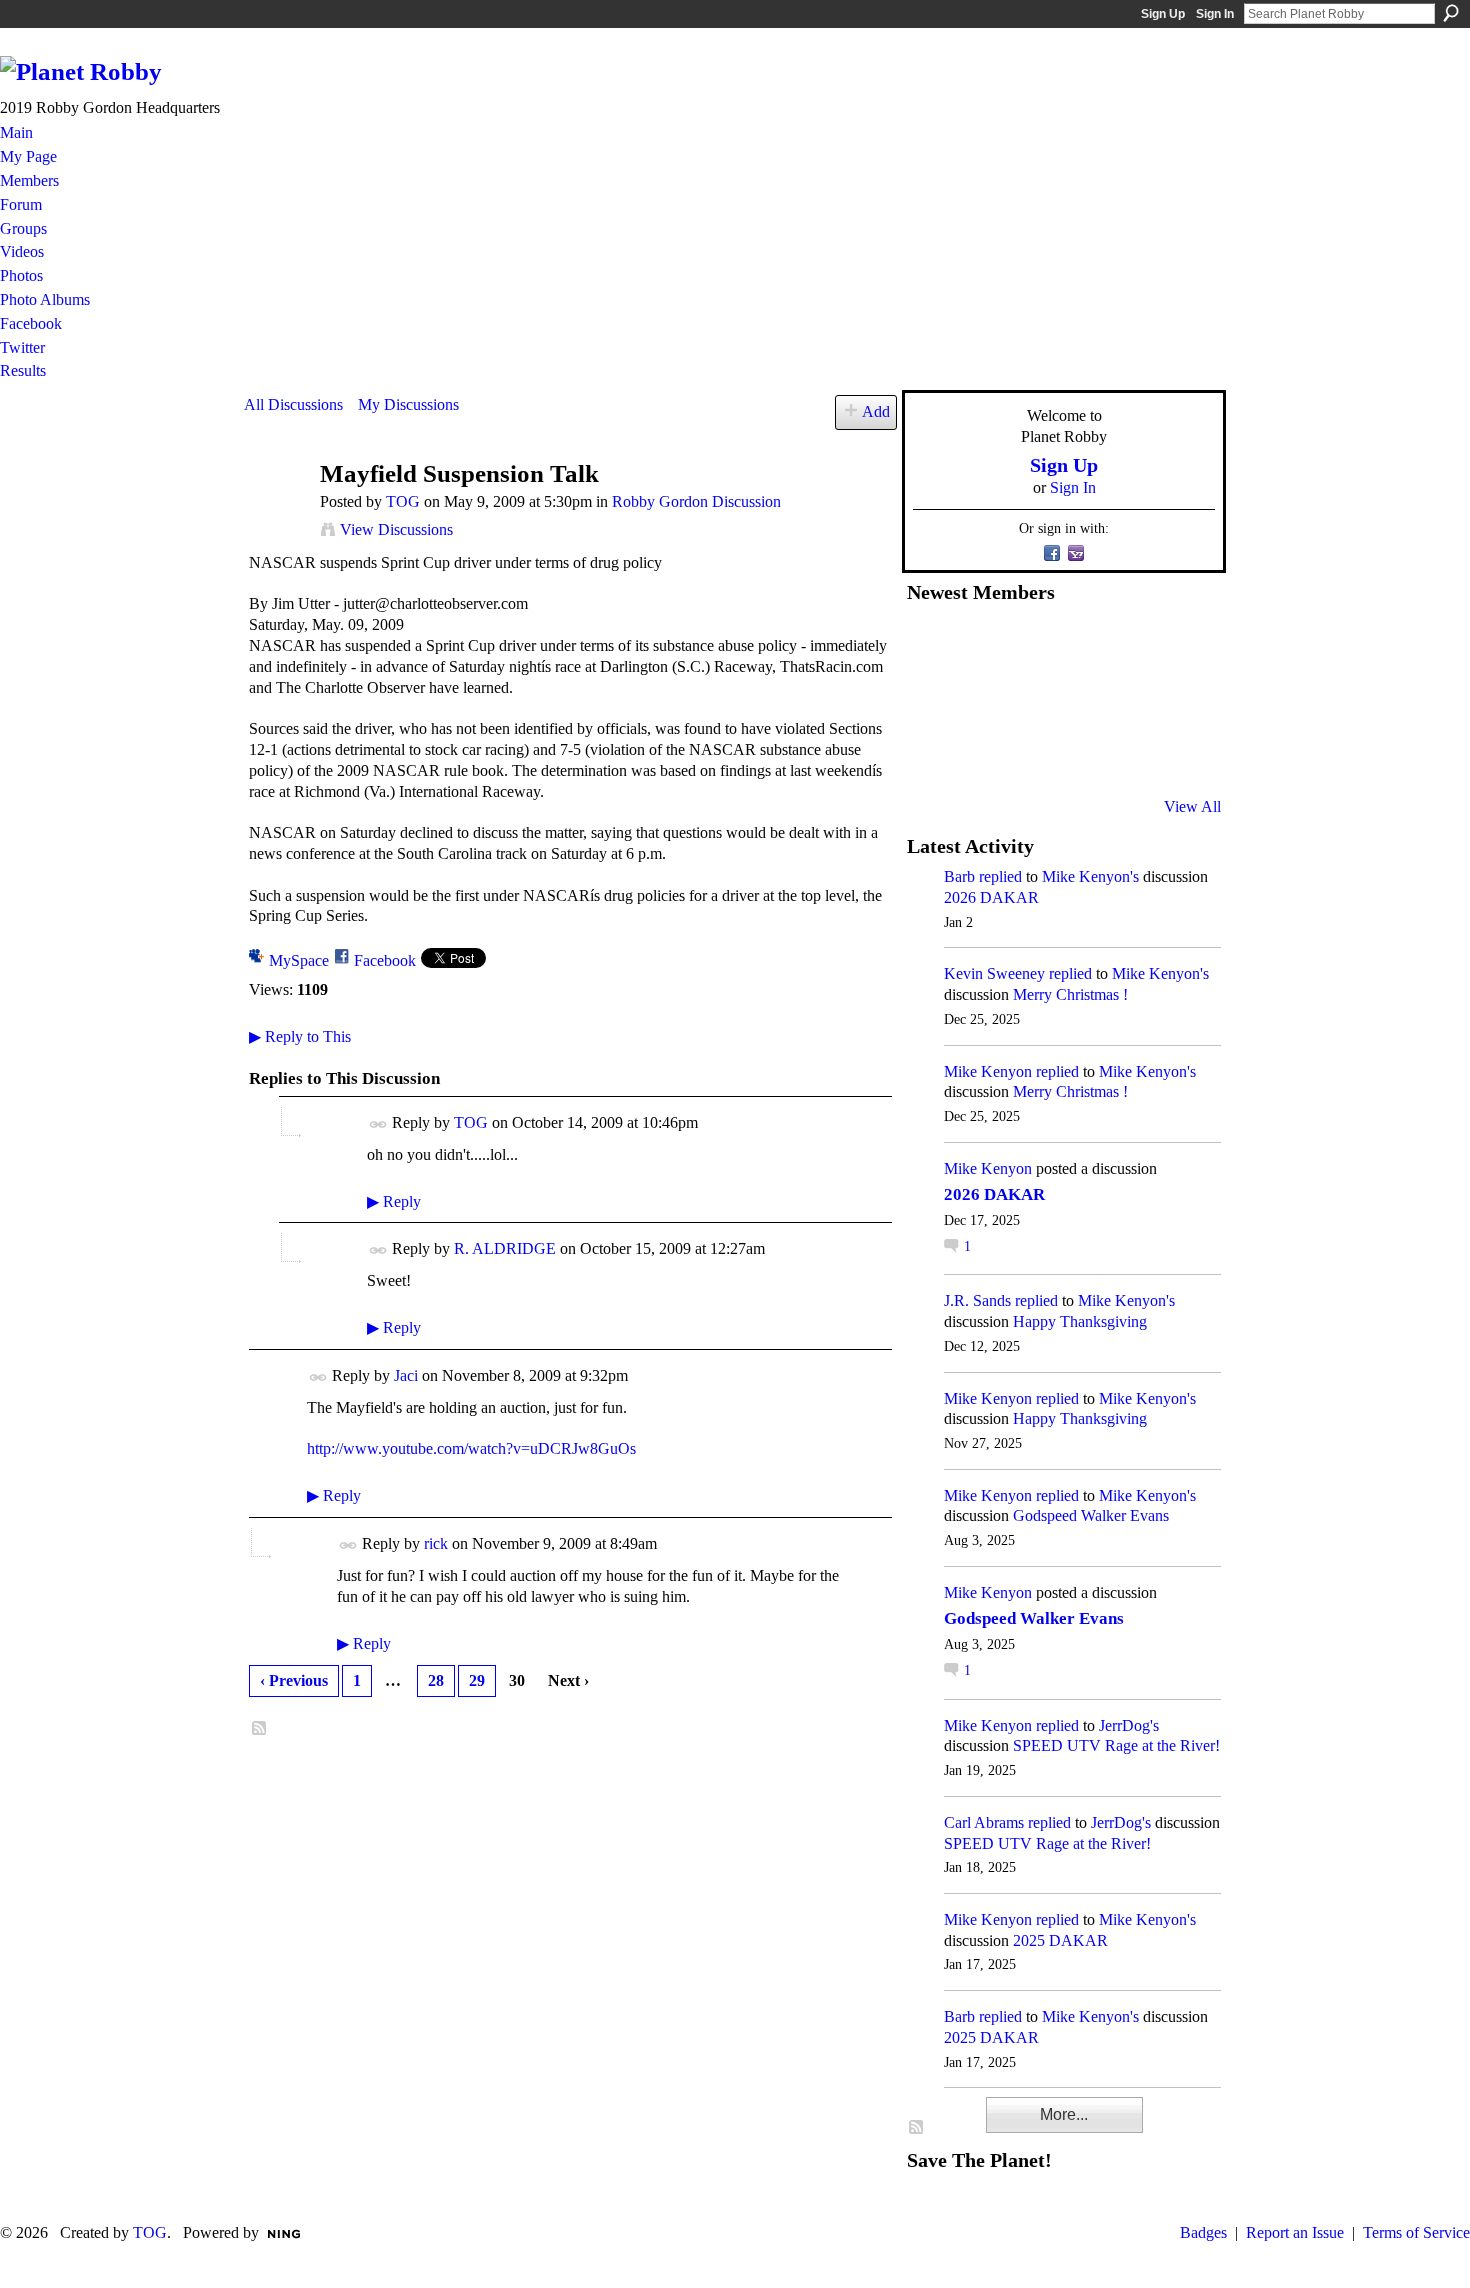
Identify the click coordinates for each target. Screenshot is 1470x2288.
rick (436, 1543)
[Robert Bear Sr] (1176, 753)
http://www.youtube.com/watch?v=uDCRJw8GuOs (471, 1448)
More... (1064, 2114)
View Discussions (396, 529)
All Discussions (293, 404)
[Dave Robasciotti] (931, 699)
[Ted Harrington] (931, 753)
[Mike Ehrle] (1078, 645)
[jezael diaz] (980, 645)
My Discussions (408, 404)
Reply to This (300, 1036)
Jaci (406, 1375)
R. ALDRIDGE (505, 1248)
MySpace (299, 960)
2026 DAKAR (991, 897)
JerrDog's (1129, 1725)
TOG (403, 501)
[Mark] (1078, 753)
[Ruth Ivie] (1029, 699)
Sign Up (1163, 14)
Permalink (378, 1124)
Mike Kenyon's (1090, 876)
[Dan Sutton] (1176, 645)
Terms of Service (1416, 2232)
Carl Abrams (984, 1822)
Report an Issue (1295, 2232)
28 (436, 1680)
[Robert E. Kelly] (1127, 753)
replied (1000, 876)
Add (876, 411)
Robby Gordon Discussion (696, 501)
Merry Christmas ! (1070, 994)
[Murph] (980, 753)
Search (1451, 13)
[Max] (1176, 699)
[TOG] (276, 512)
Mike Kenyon (988, 1071)
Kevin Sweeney (994, 973)
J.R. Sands (977, 1300)
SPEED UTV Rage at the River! (1116, 1745)
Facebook (385, 960)
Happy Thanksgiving (1080, 1321)
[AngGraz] (1127, 699)
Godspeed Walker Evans (1091, 1515)
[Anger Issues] (1029, 753)
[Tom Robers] (1078, 699)
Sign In (1215, 14)
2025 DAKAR (1060, 1940)
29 (477, 1680)
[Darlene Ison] (1029, 645)
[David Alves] (980, 699)
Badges (1203, 2232)
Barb (959, 876)
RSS (260, 1729)
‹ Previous (294, 1680)
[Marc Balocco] (1127, 645)
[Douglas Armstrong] (931, 645)
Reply (394, 1201)
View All (1192, 806)
